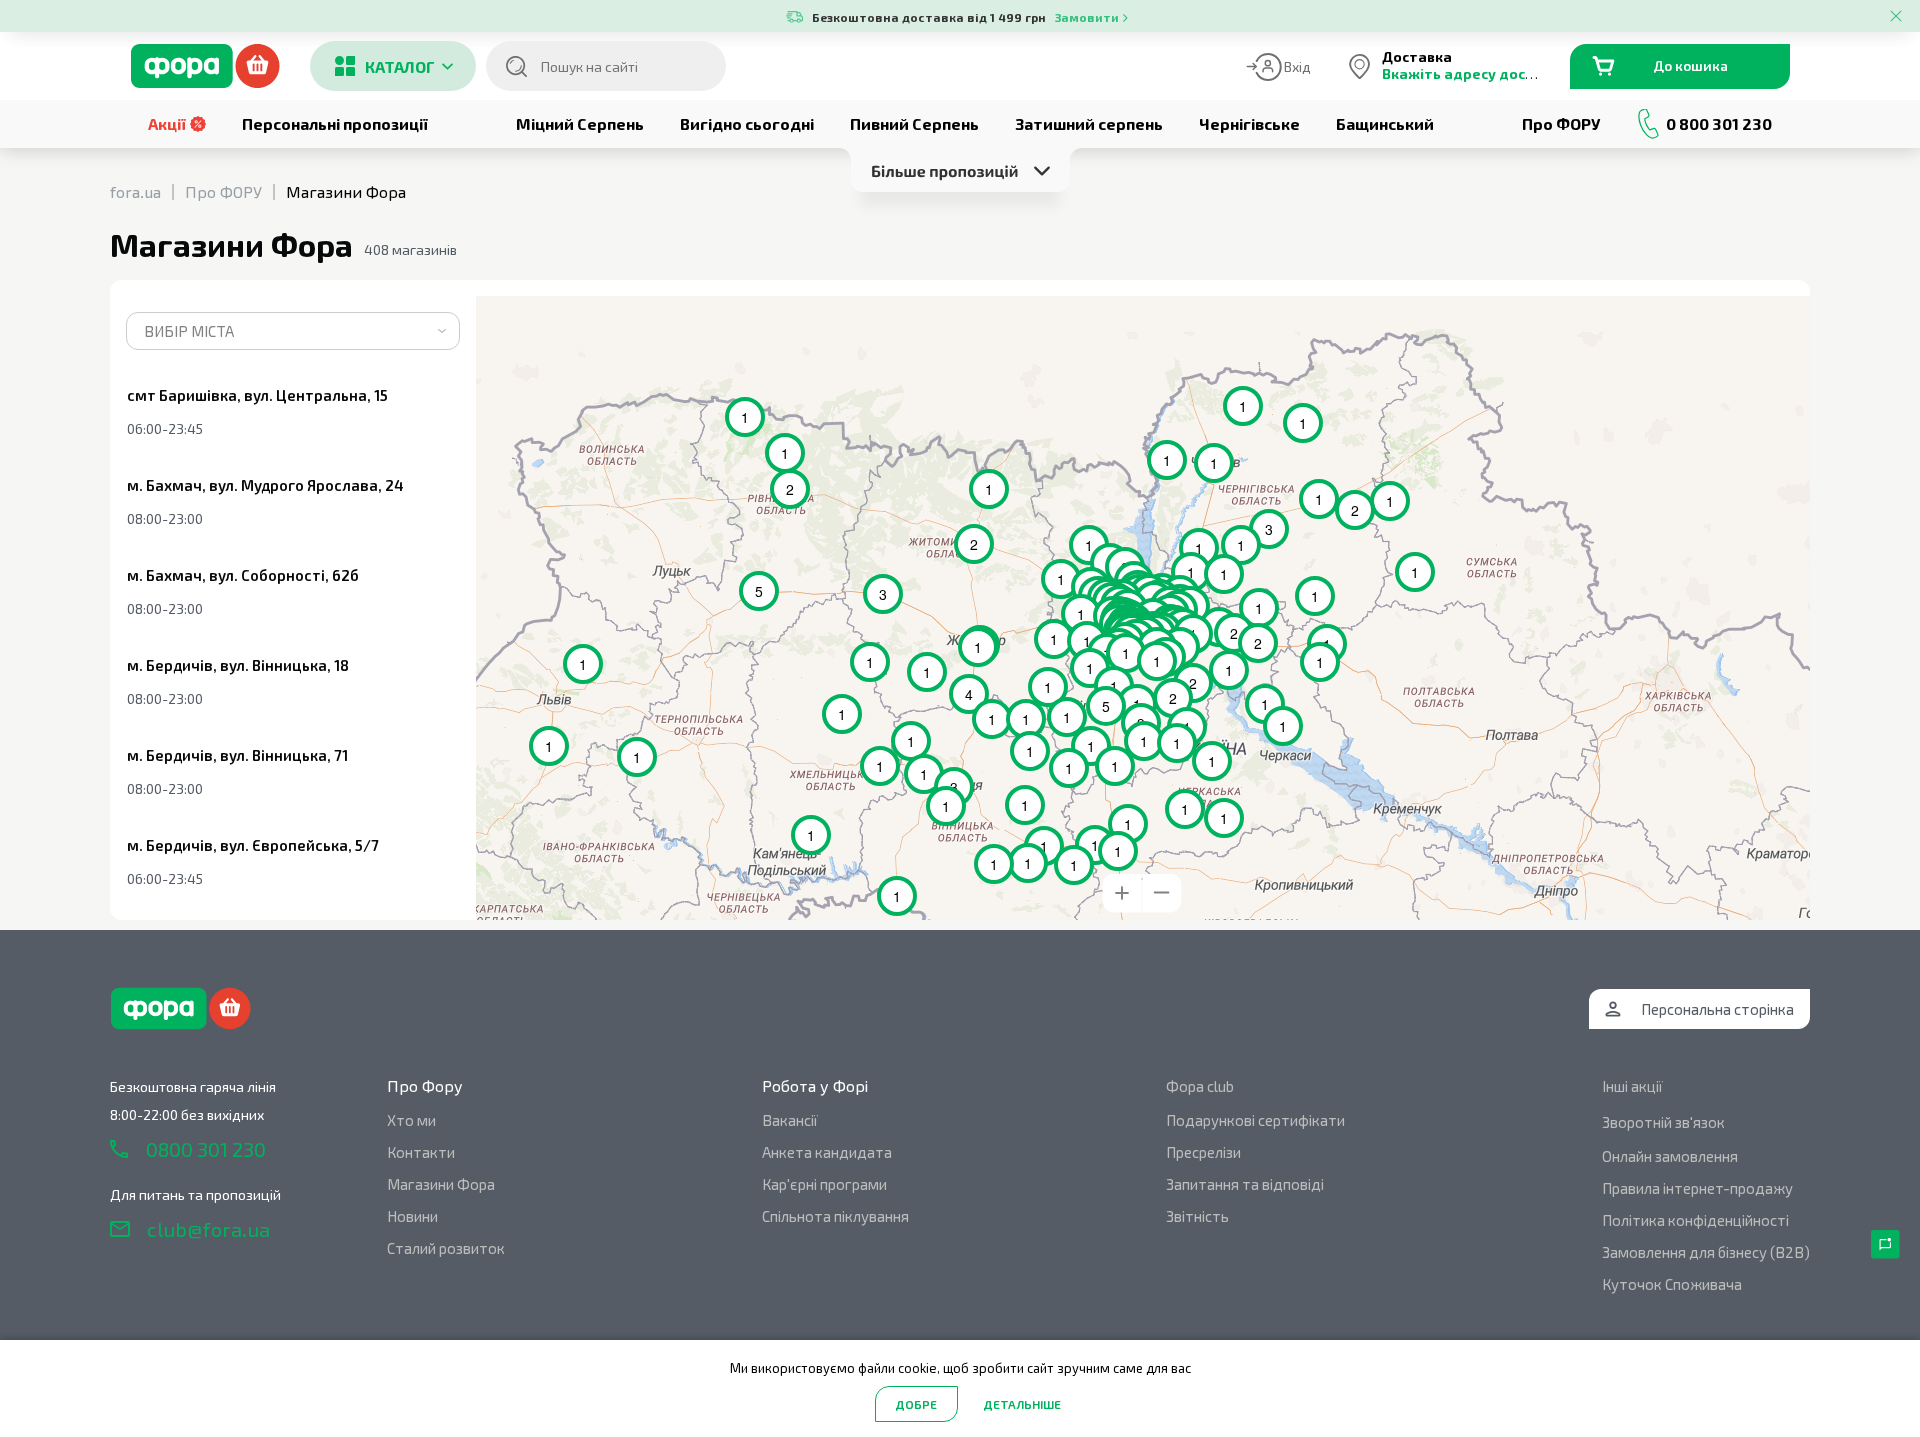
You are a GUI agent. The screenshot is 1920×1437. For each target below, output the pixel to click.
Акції (167, 123)
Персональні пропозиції (335, 123)
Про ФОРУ (1561, 123)
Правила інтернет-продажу (1697, 1188)
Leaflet (1640, 304)
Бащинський (1385, 123)
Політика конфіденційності (1695, 1220)
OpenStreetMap (1705, 304)
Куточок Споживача (1672, 1284)
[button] (1205, 613)
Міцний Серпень (580, 123)
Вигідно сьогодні (747, 123)
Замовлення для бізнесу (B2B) (1706, 1252)
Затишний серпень (1089, 123)
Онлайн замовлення (1670, 1156)
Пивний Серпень (914, 123)
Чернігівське (1249, 123)
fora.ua (135, 191)
